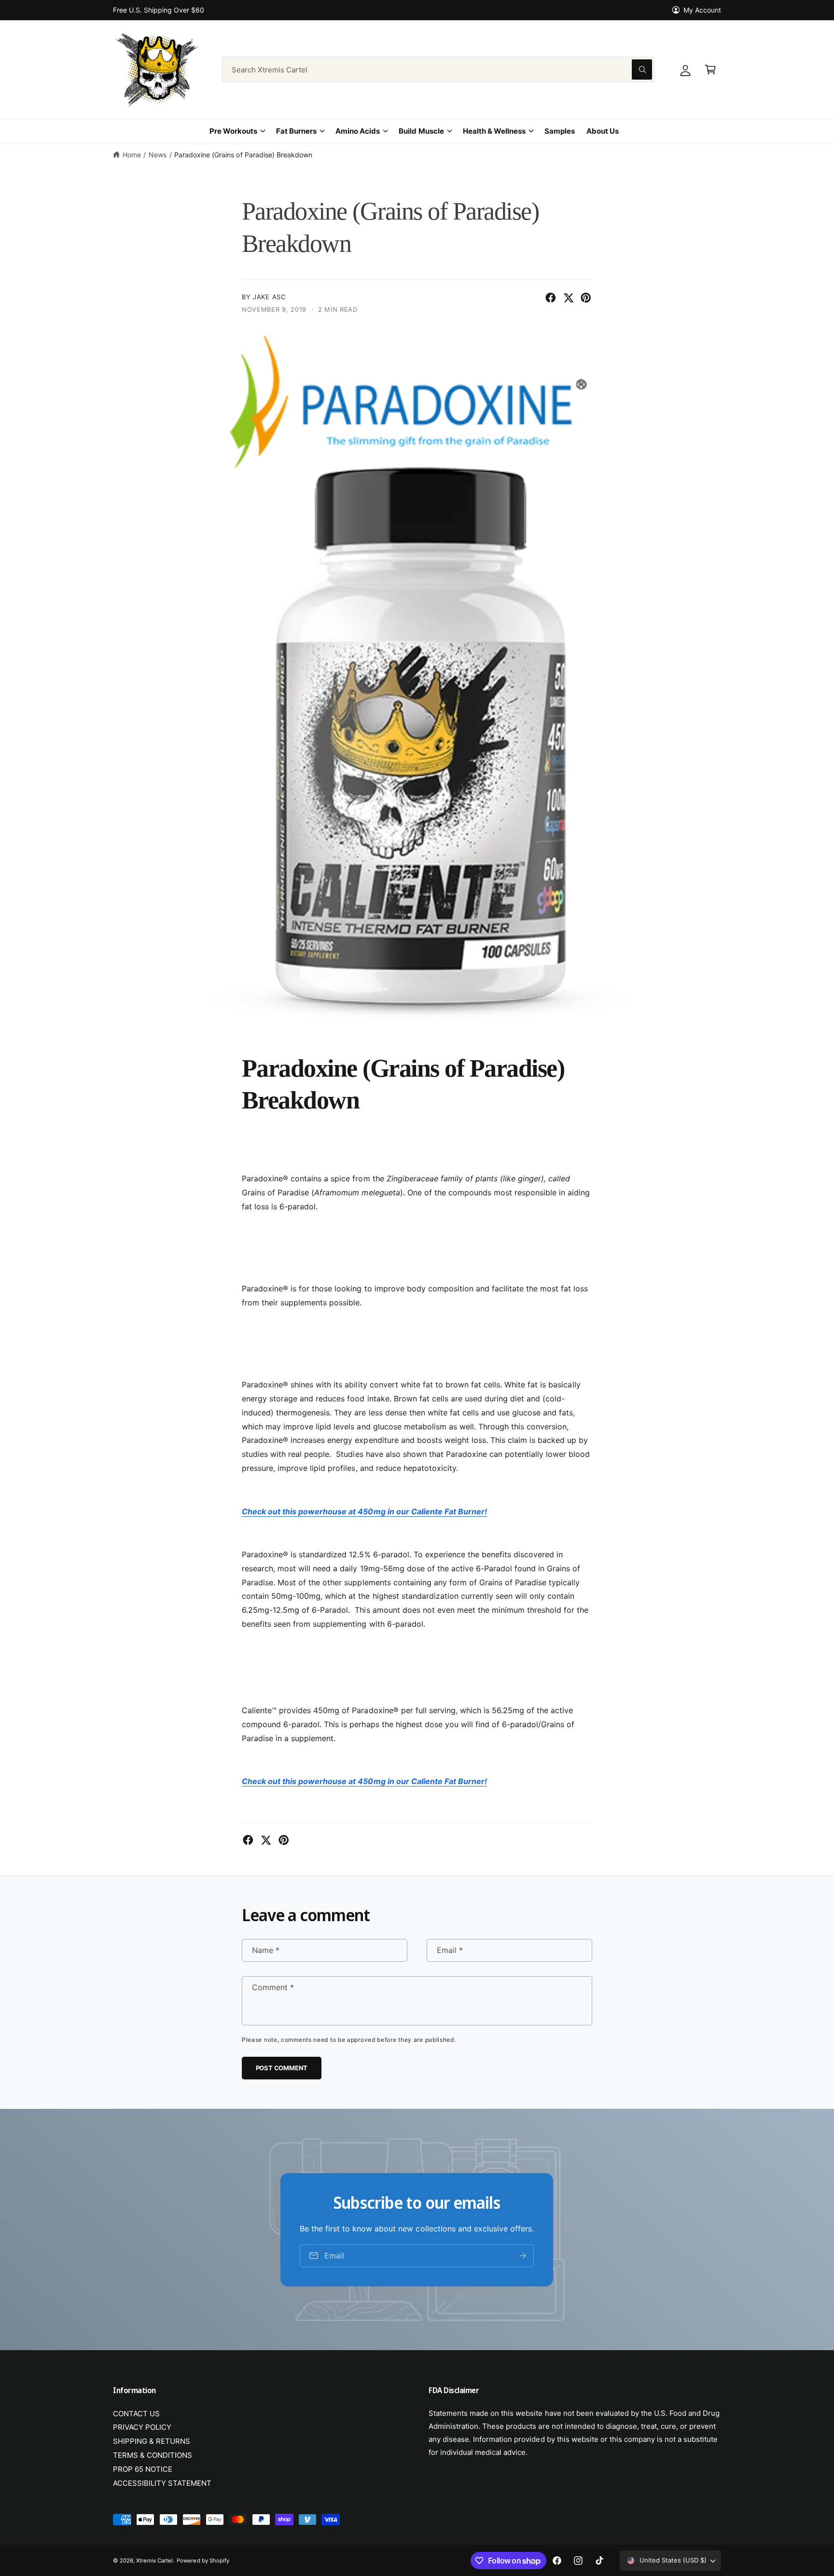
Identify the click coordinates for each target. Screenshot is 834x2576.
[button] (710, 69)
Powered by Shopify (203, 2561)
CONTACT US (136, 2414)
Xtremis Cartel (154, 2561)
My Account (702, 10)
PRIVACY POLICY (142, 2427)
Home (132, 155)
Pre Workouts (233, 131)
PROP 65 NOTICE (143, 2469)
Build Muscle (421, 131)
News (158, 155)
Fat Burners (296, 131)
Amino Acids (358, 131)
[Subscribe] (523, 2255)
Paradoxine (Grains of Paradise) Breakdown (243, 155)
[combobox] (438, 69)
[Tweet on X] (569, 298)
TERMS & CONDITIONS (153, 2455)
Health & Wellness (494, 131)
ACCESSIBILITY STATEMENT (162, 2483)
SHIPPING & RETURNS (152, 2441)
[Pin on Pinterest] (586, 298)
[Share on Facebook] (551, 298)
